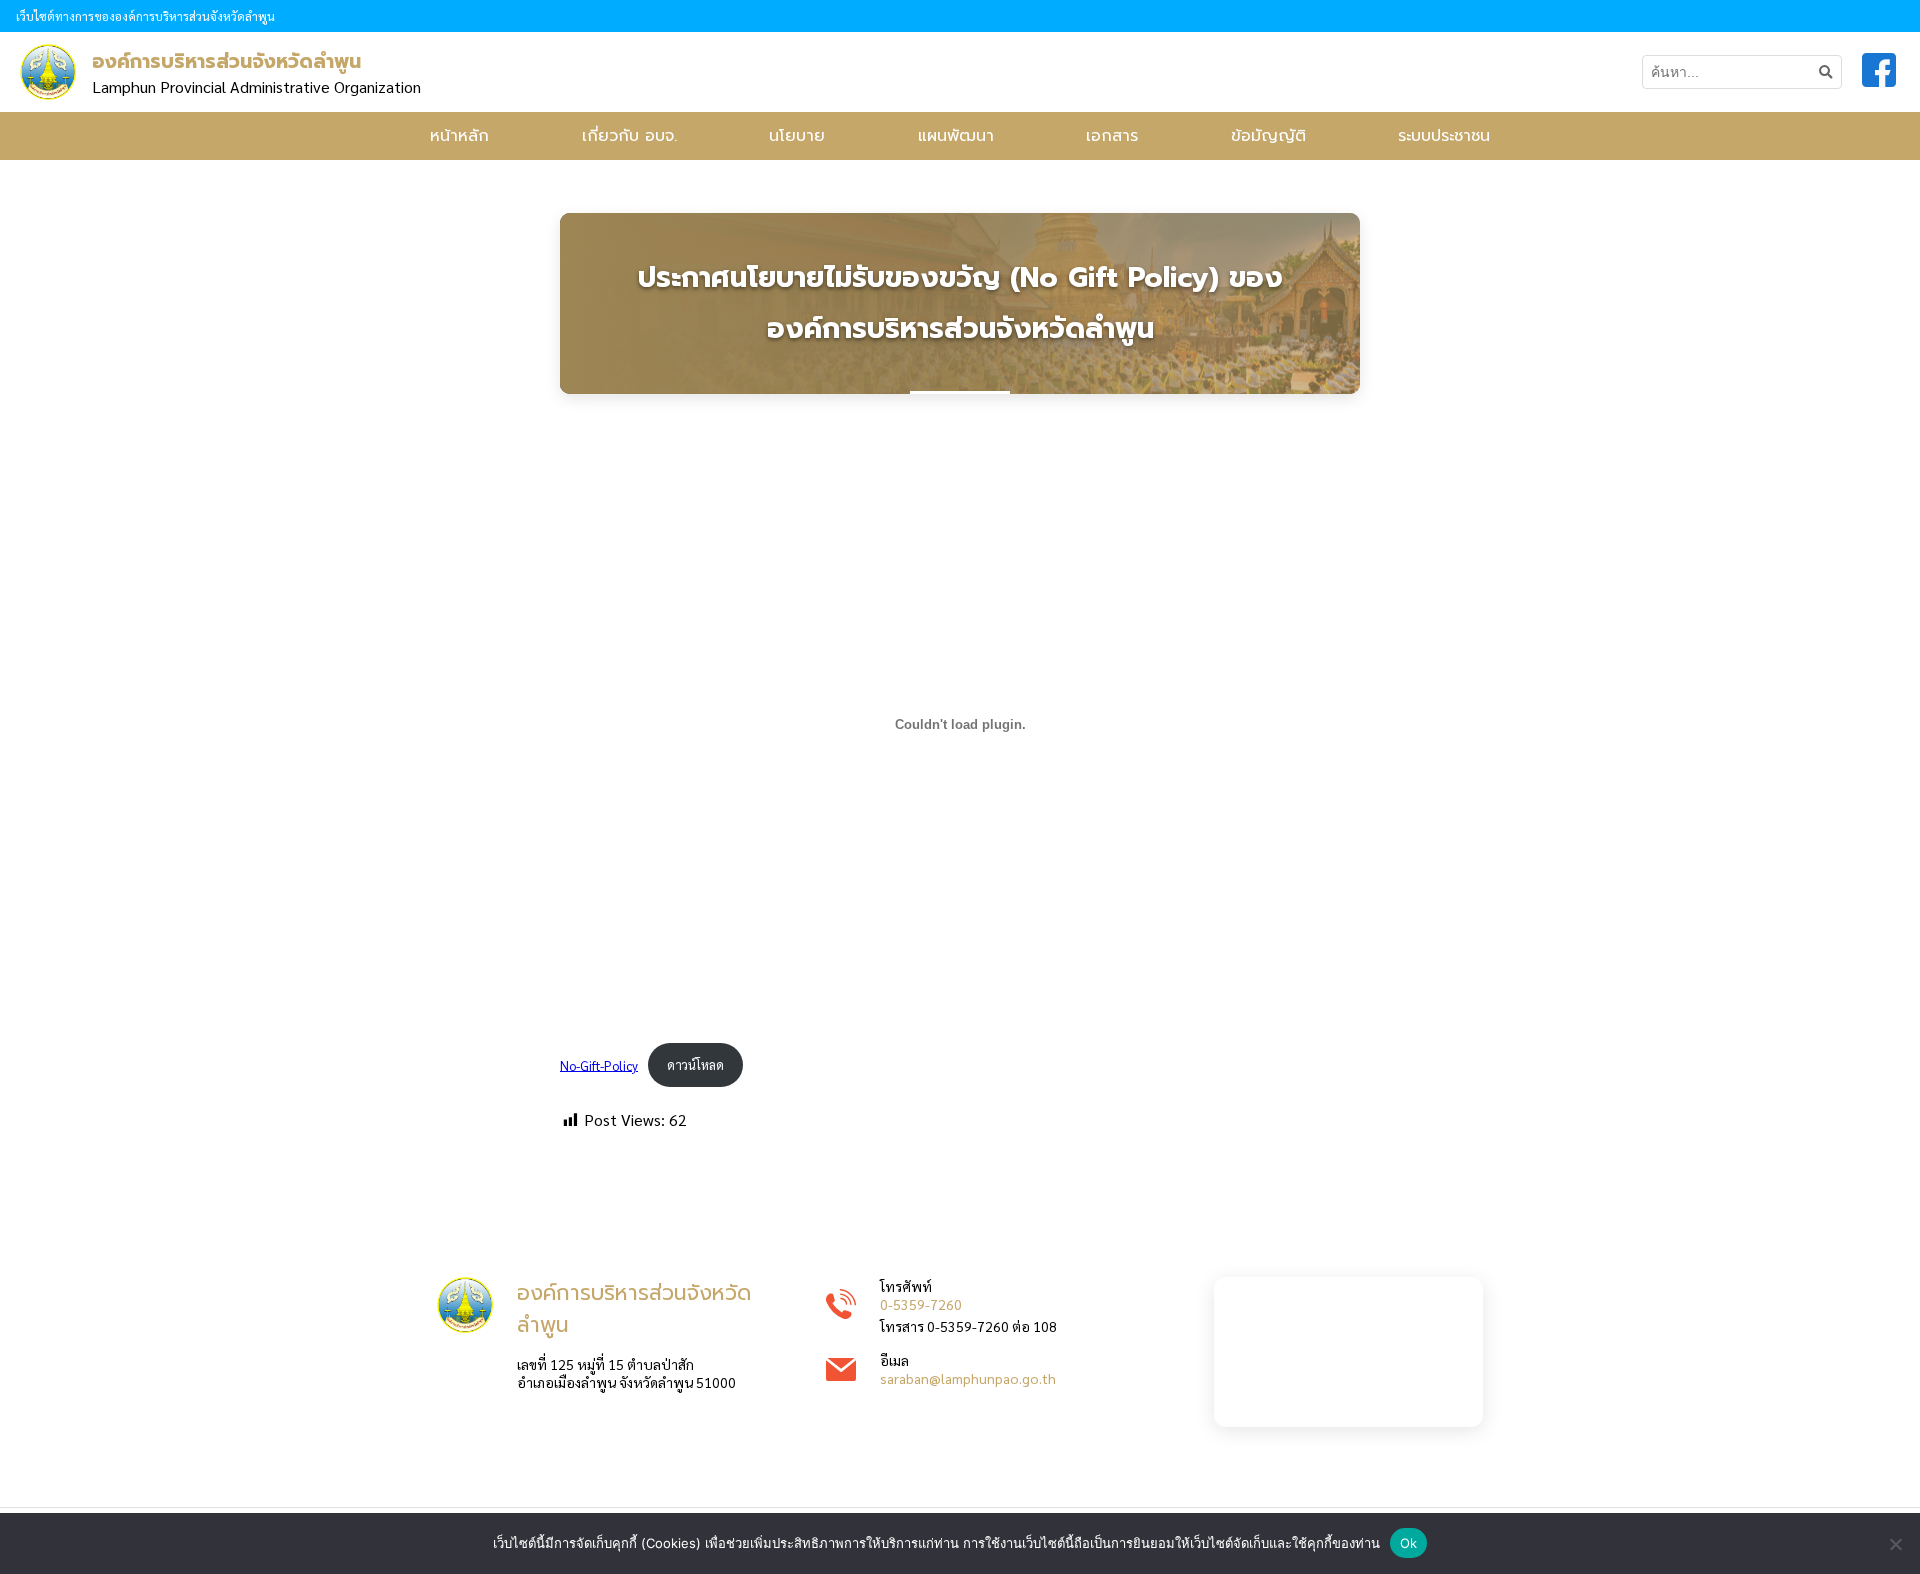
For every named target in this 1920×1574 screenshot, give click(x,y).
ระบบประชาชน (1444, 136)
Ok (1409, 1543)
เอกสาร (1112, 136)
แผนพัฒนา (956, 136)
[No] (1895, 1544)
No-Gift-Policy (599, 1064)
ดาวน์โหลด (695, 1064)
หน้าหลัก (459, 136)
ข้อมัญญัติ (1268, 136)
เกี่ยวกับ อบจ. (629, 136)
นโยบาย (797, 136)
